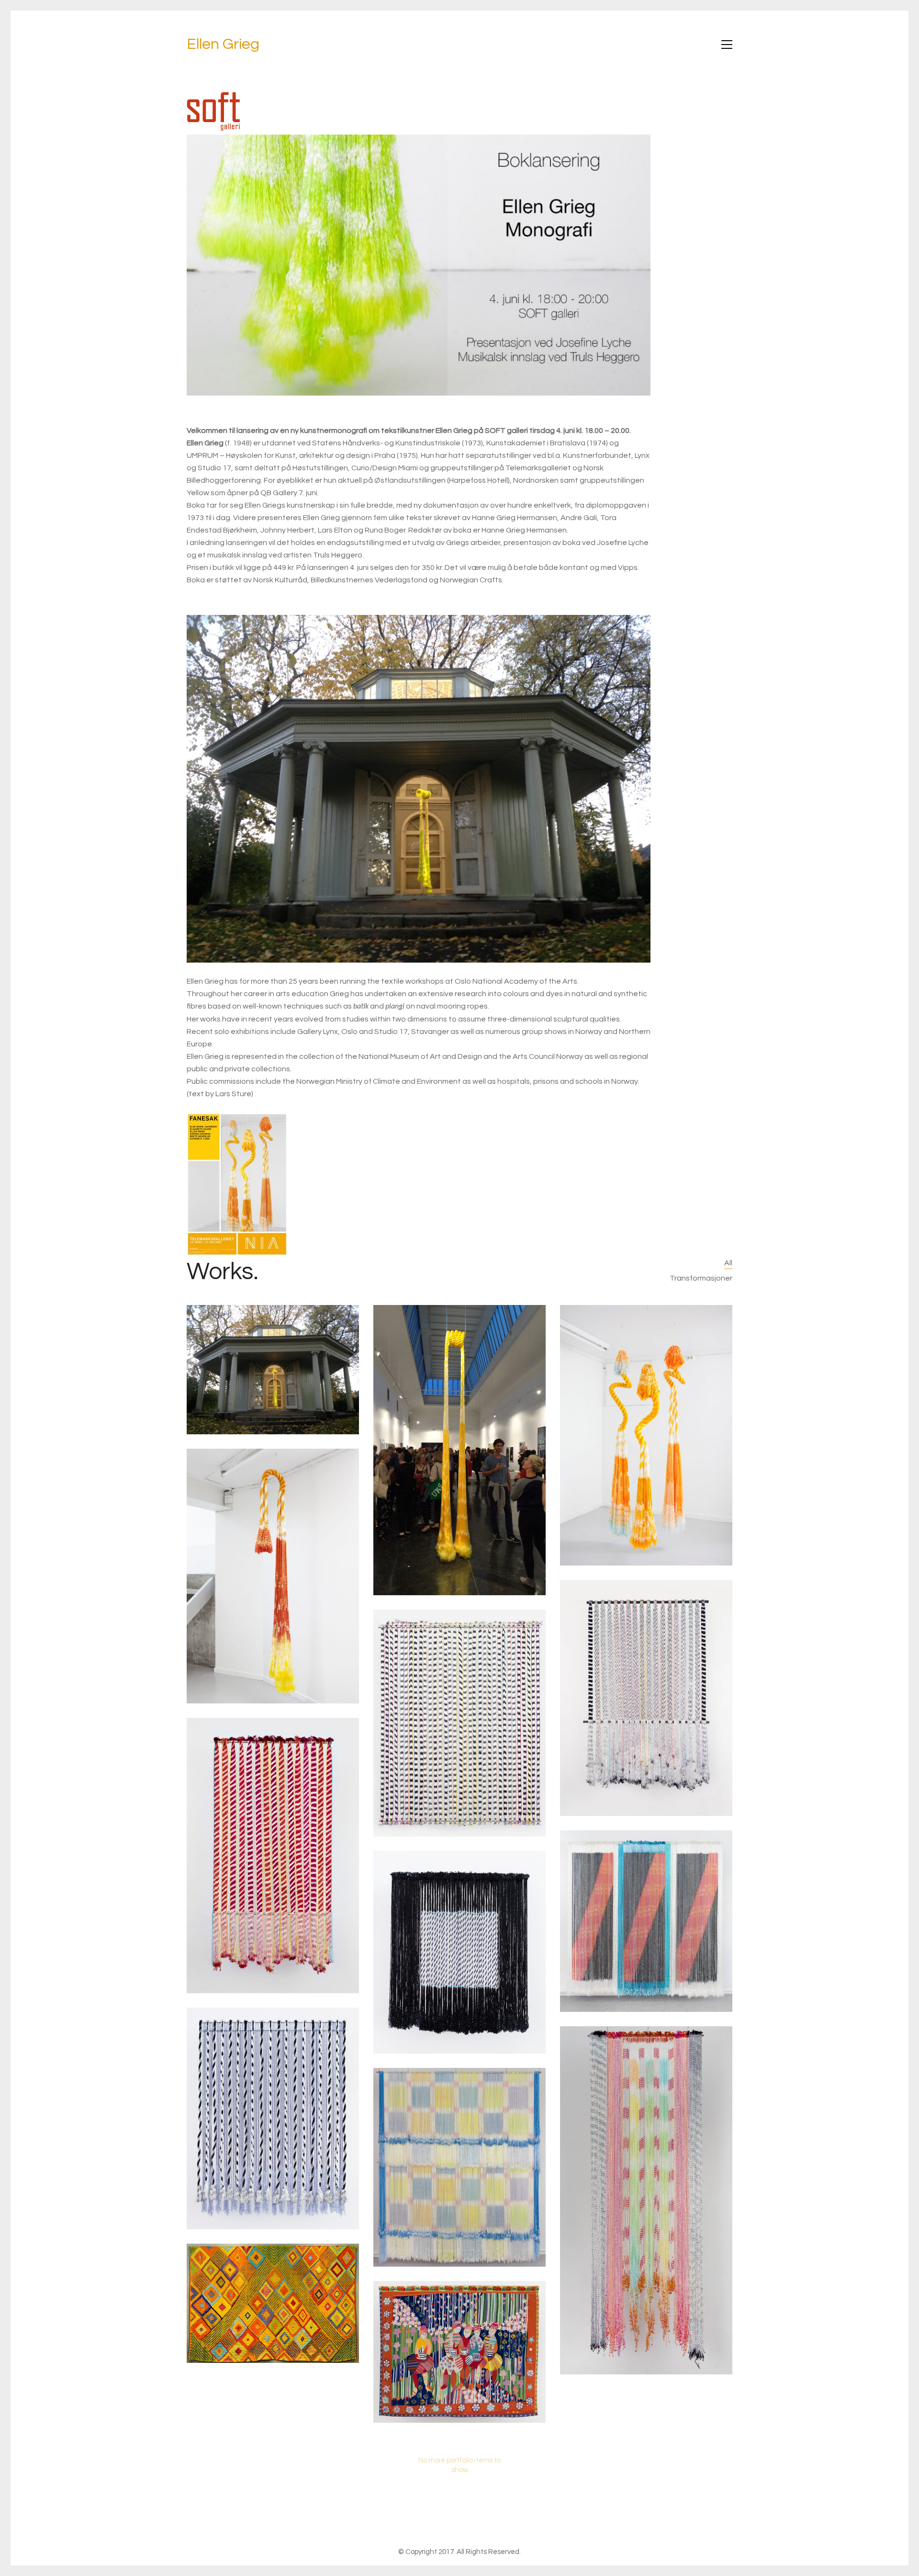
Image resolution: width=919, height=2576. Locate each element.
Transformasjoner (701, 1278)
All (728, 1263)
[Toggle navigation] (727, 45)
